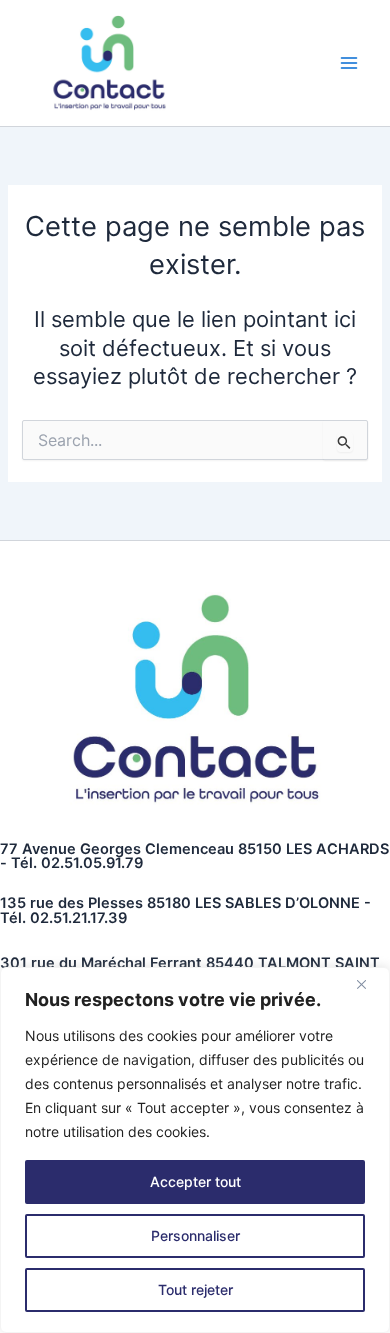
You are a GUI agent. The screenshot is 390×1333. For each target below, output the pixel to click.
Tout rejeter (195, 1289)
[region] (195, 1150)
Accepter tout (195, 1181)
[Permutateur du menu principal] (349, 63)
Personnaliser (195, 1235)
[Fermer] (369, 984)
